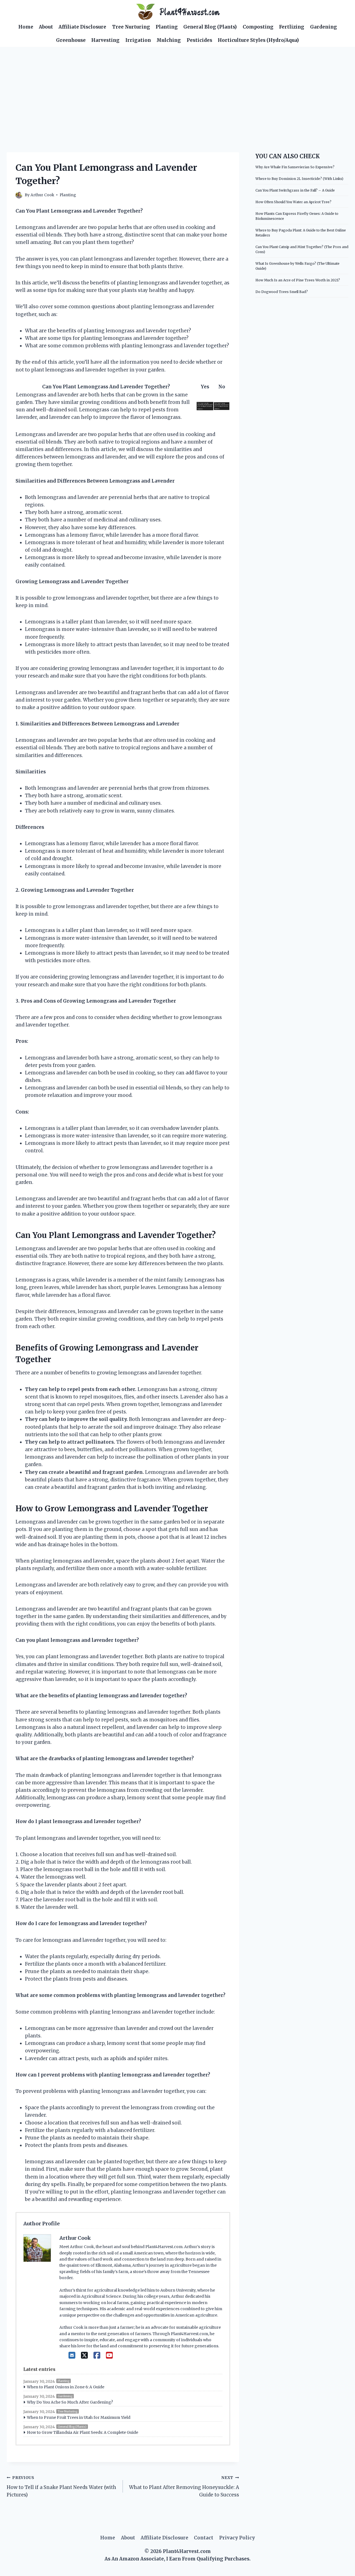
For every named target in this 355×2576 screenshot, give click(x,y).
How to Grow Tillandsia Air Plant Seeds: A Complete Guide (83, 2432)
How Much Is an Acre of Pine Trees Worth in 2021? (298, 280)
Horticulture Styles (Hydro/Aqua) (258, 40)
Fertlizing (292, 27)
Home (26, 27)
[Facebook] (97, 2355)
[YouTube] (109, 2355)
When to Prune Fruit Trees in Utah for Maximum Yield (79, 2417)
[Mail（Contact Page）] (72, 2355)
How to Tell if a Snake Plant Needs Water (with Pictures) (61, 2487)
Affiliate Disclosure (82, 27)
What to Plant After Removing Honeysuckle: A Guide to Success (184, 2487)
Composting (258, 27)
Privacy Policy (237, 2538)
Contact (204, 2538)
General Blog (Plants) (210, 27)
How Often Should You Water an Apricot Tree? (293, 202)
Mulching (169, 40)
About (46, 27)
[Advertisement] (177, 88)
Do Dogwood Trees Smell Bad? (282, 292)
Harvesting (105, 40)
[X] (84, 2355)
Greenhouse (71, 40)
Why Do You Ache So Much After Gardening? (70, 2402)
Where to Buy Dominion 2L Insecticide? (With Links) (299, 179)
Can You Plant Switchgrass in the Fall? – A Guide (295, 190)
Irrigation (138, 40)
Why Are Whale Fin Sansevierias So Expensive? (295, 167)
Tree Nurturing (131, 27)
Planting (167, 27)
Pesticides (199, 40)
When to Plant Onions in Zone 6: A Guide (66, 2387)
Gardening (324, 27)
